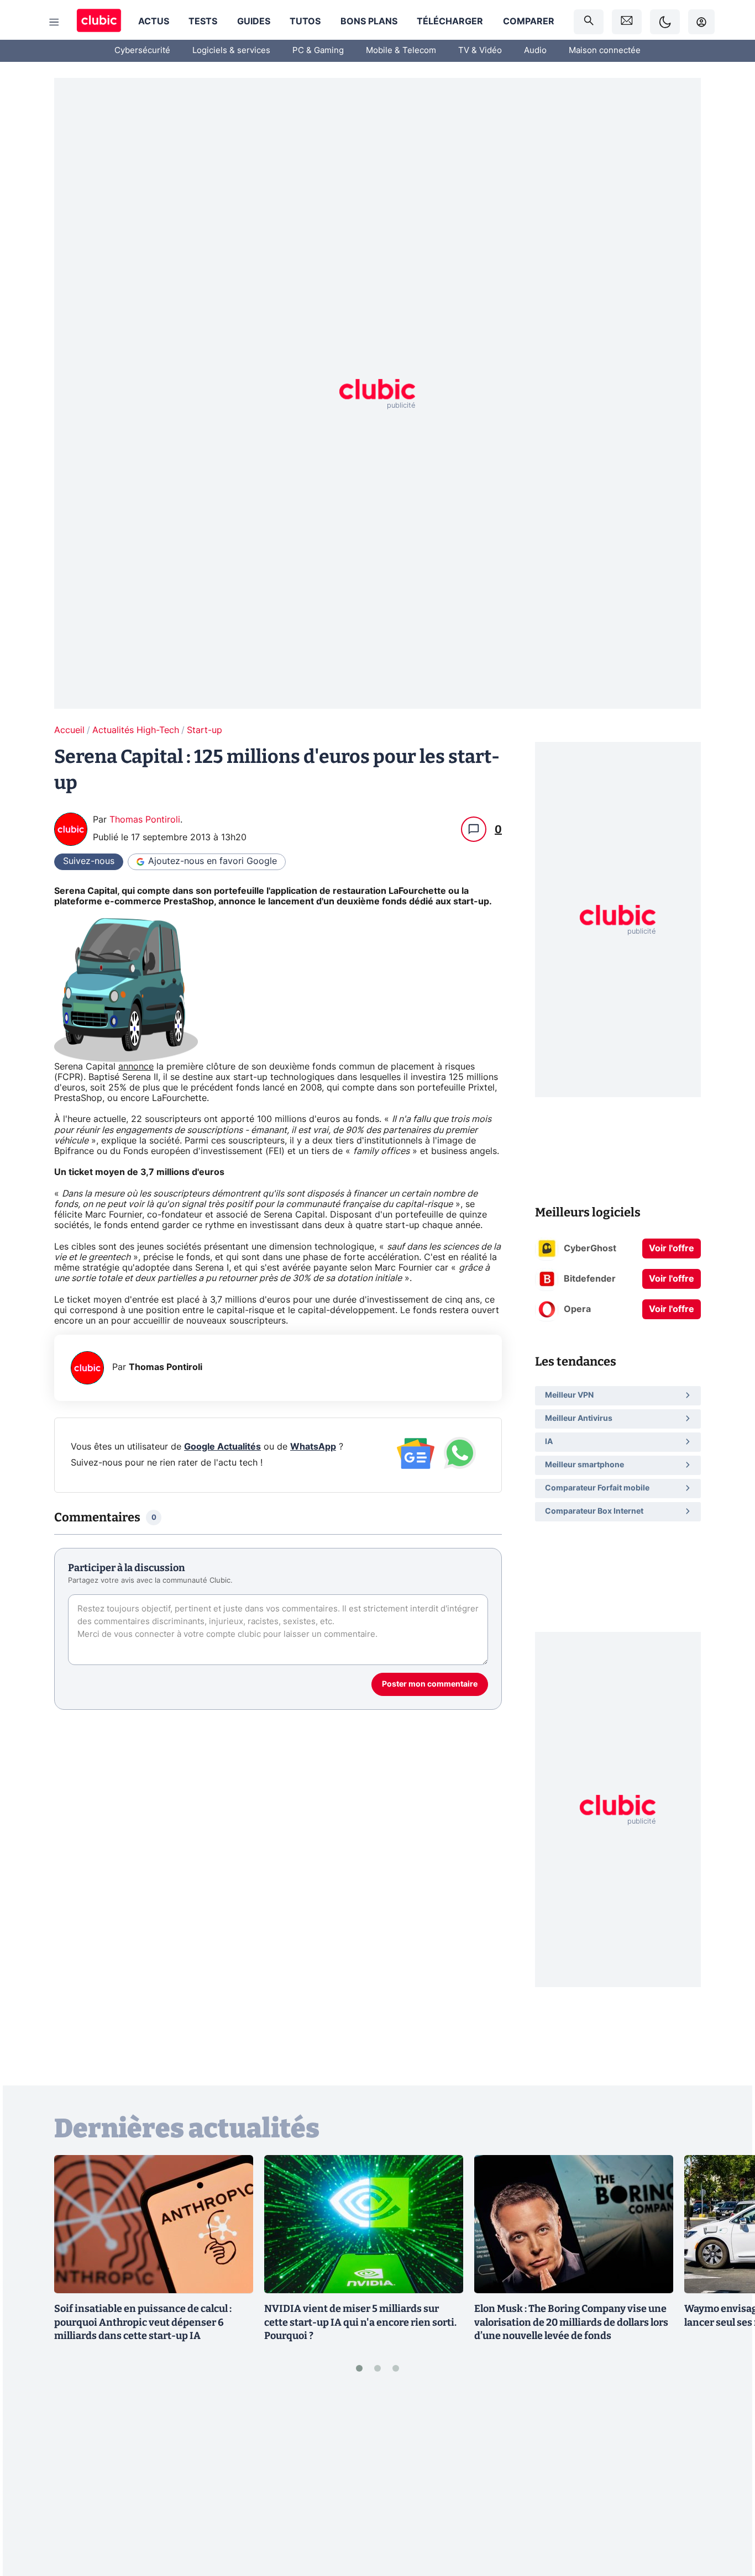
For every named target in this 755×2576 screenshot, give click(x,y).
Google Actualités (222, 1447)
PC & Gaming (318, 51)
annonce (136, 1067)
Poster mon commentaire (430, 1684)
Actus (154, 22)
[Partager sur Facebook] (727, 2482)
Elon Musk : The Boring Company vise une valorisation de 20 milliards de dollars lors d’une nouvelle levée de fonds (571, 2322)
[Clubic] (99, 22)
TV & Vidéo (480, 51)
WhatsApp (313, 1447)
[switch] (665, 22)
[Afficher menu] (54, 22)
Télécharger (450, 22)
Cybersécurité (142, 51)
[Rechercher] (589, 22)
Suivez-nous (89, 861)
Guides (254, 22)
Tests (203, 22)
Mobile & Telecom (401, 51)
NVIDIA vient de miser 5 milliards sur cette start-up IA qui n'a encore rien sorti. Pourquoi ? (360, 2322)
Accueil (69, 730)
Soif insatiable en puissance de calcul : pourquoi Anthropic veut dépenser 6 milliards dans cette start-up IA (143, 2322)
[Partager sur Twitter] (727, 2518)
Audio (535, 51)
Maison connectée (605, 51)
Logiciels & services (231, 51)
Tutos (305, 22)
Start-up (205, 730)
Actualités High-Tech (136, 730)
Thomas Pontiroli (145, 820)
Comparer (529, 22)
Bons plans (369, 22)
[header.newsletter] (627, 22)
